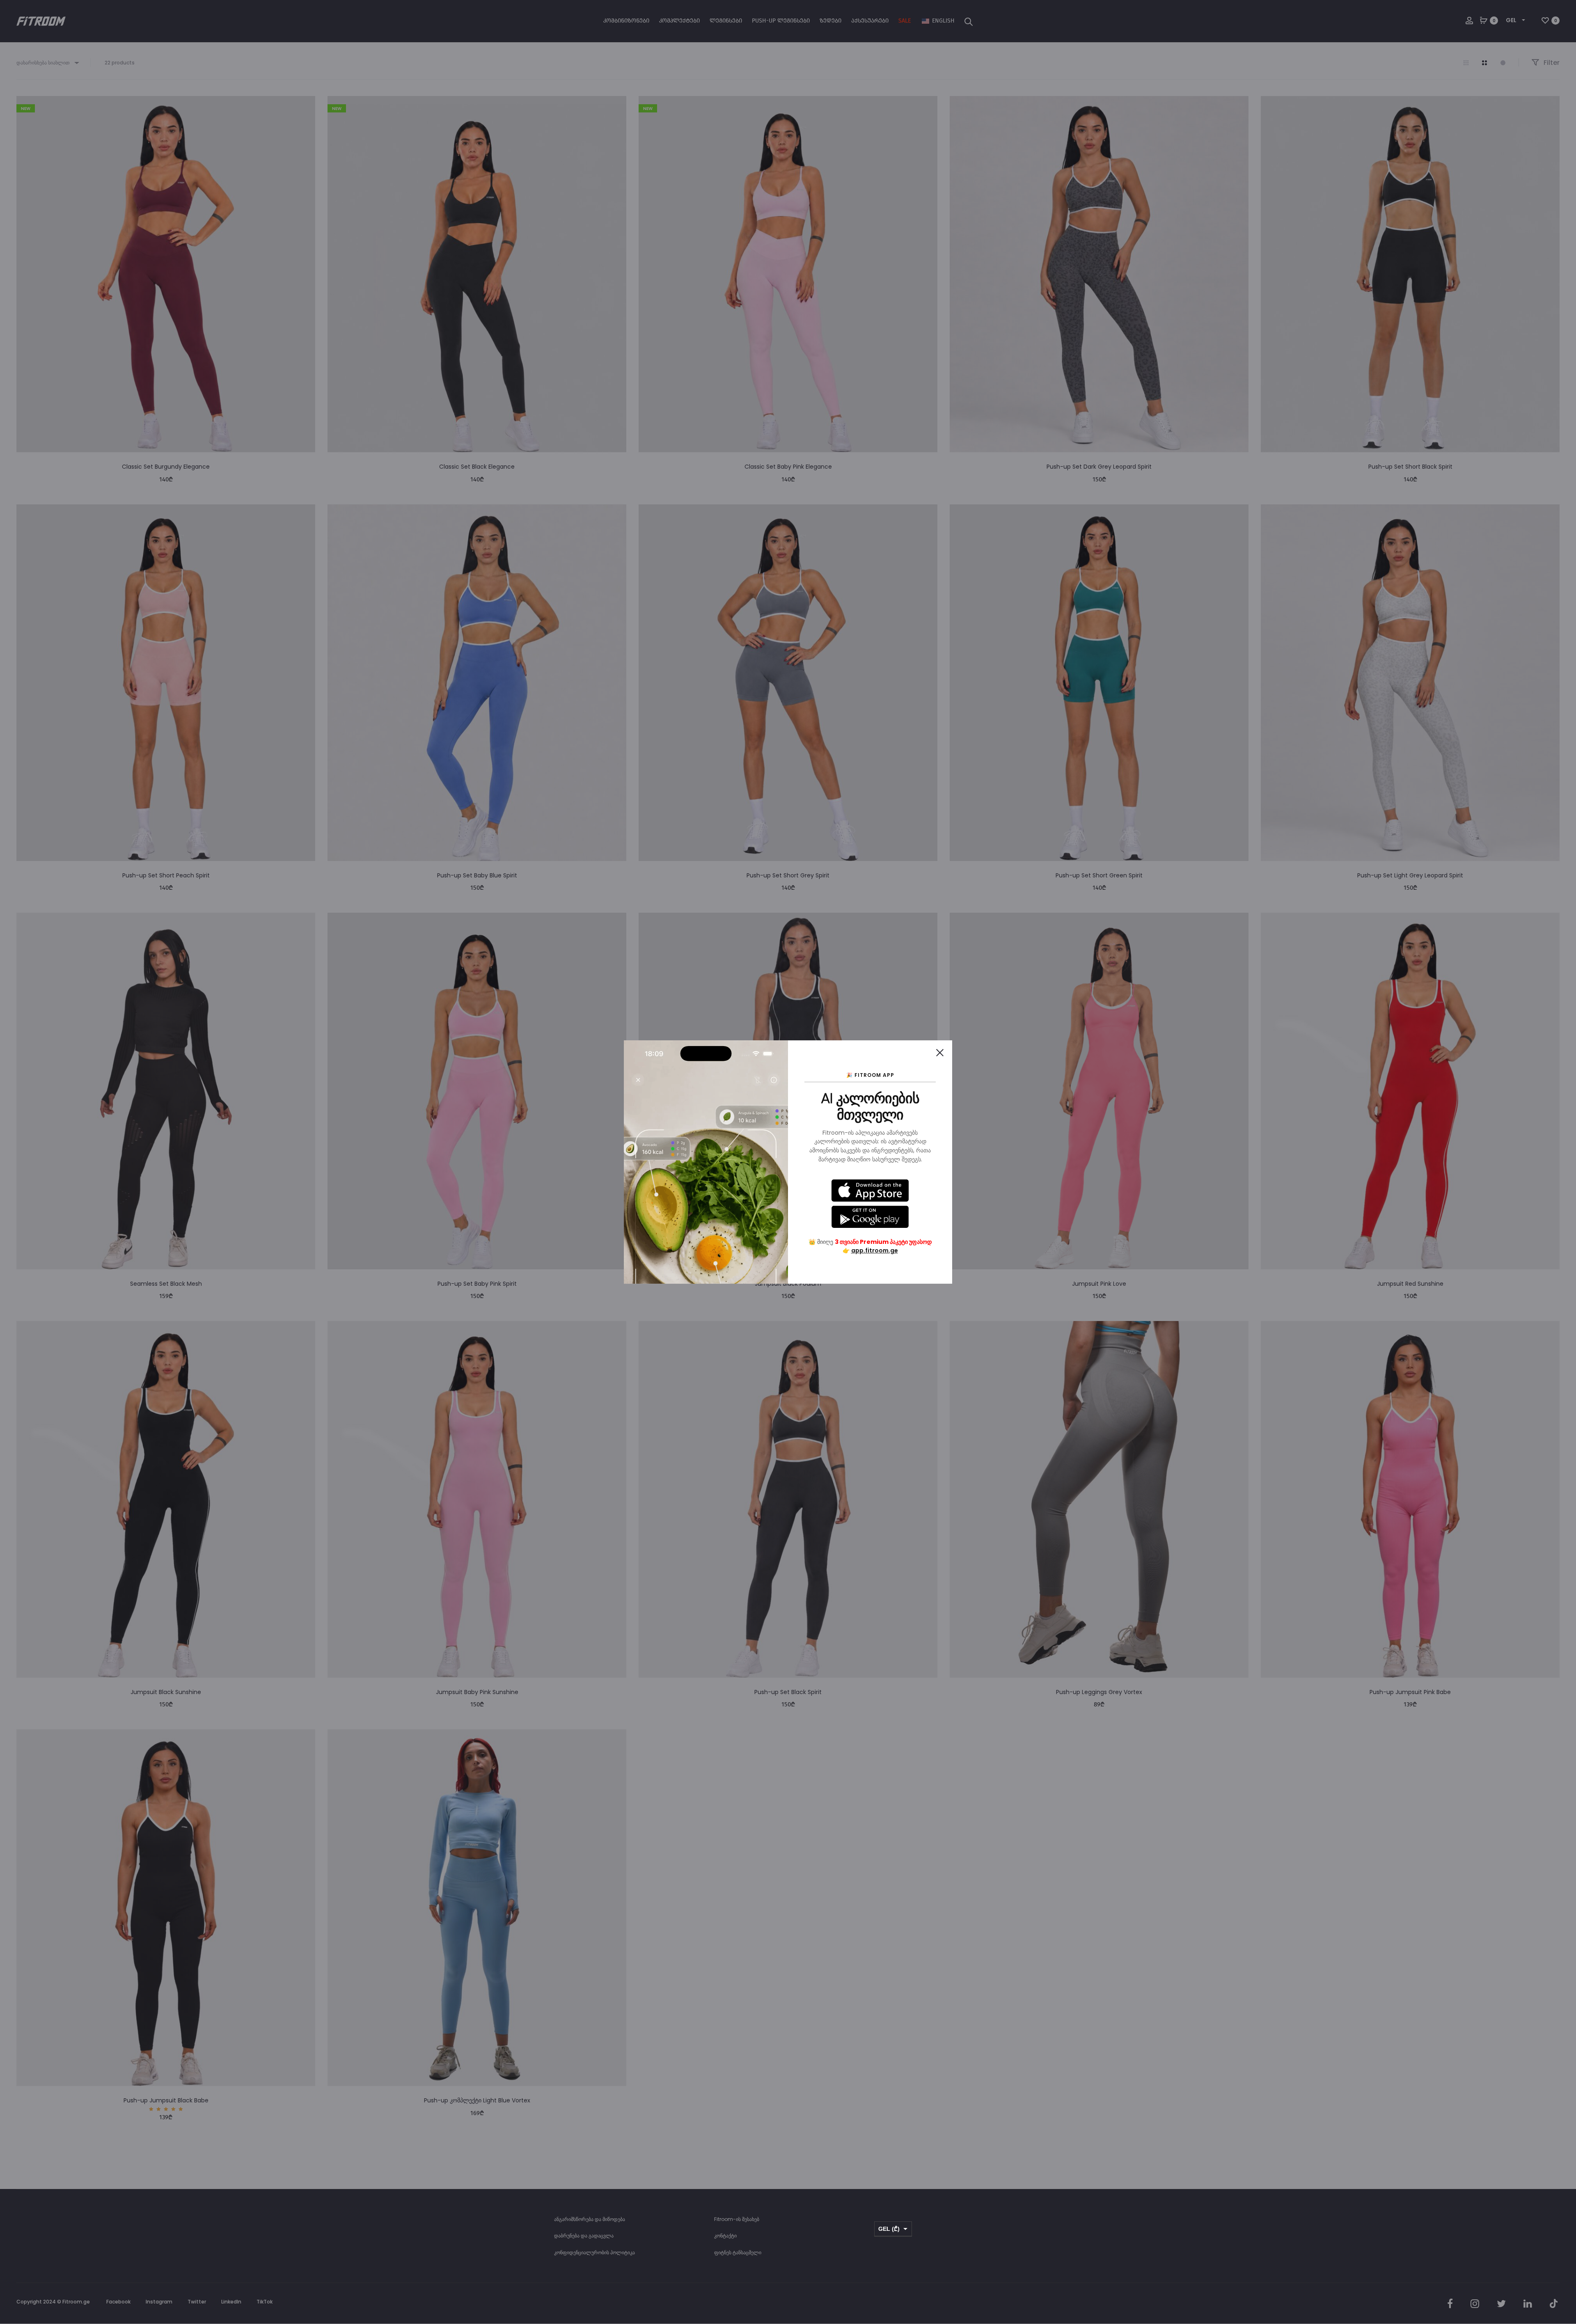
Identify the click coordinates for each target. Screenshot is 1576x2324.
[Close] (940, 1053)
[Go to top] (1564, 2235)
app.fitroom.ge (875, 1250)
